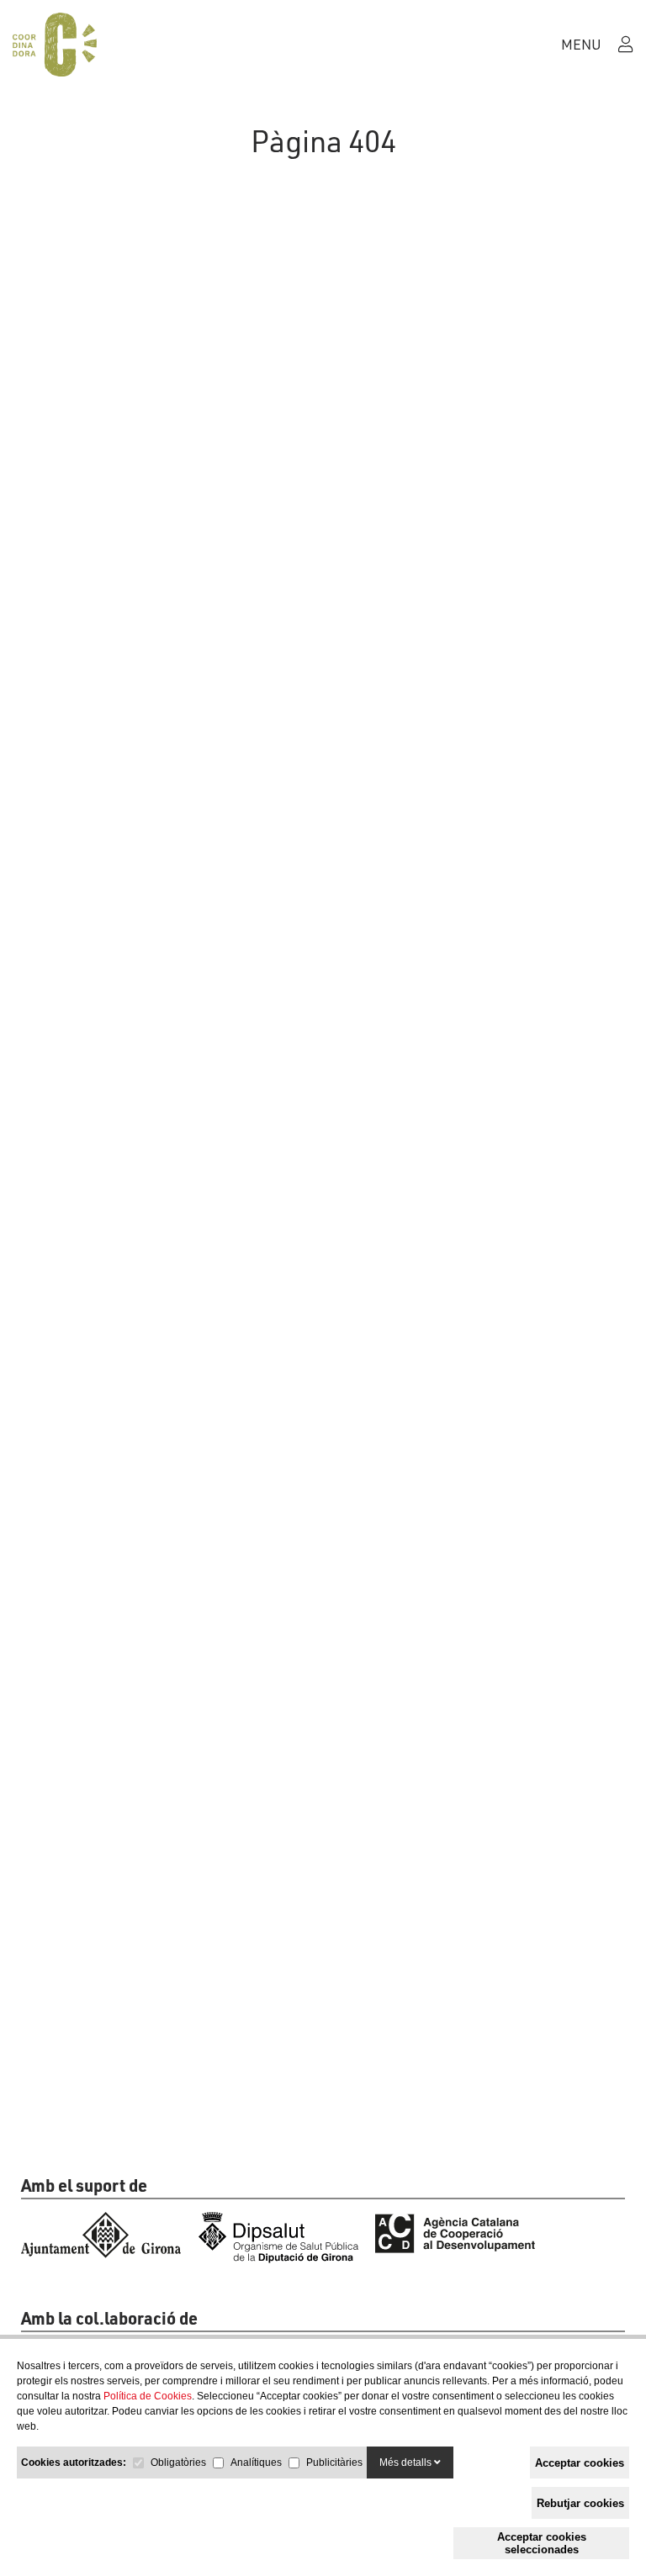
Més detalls (407, 2463)
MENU (580, 44)
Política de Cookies (148, 2396)
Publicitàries (334, 2463)
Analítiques (256, 2463)
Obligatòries (178, 2463)
